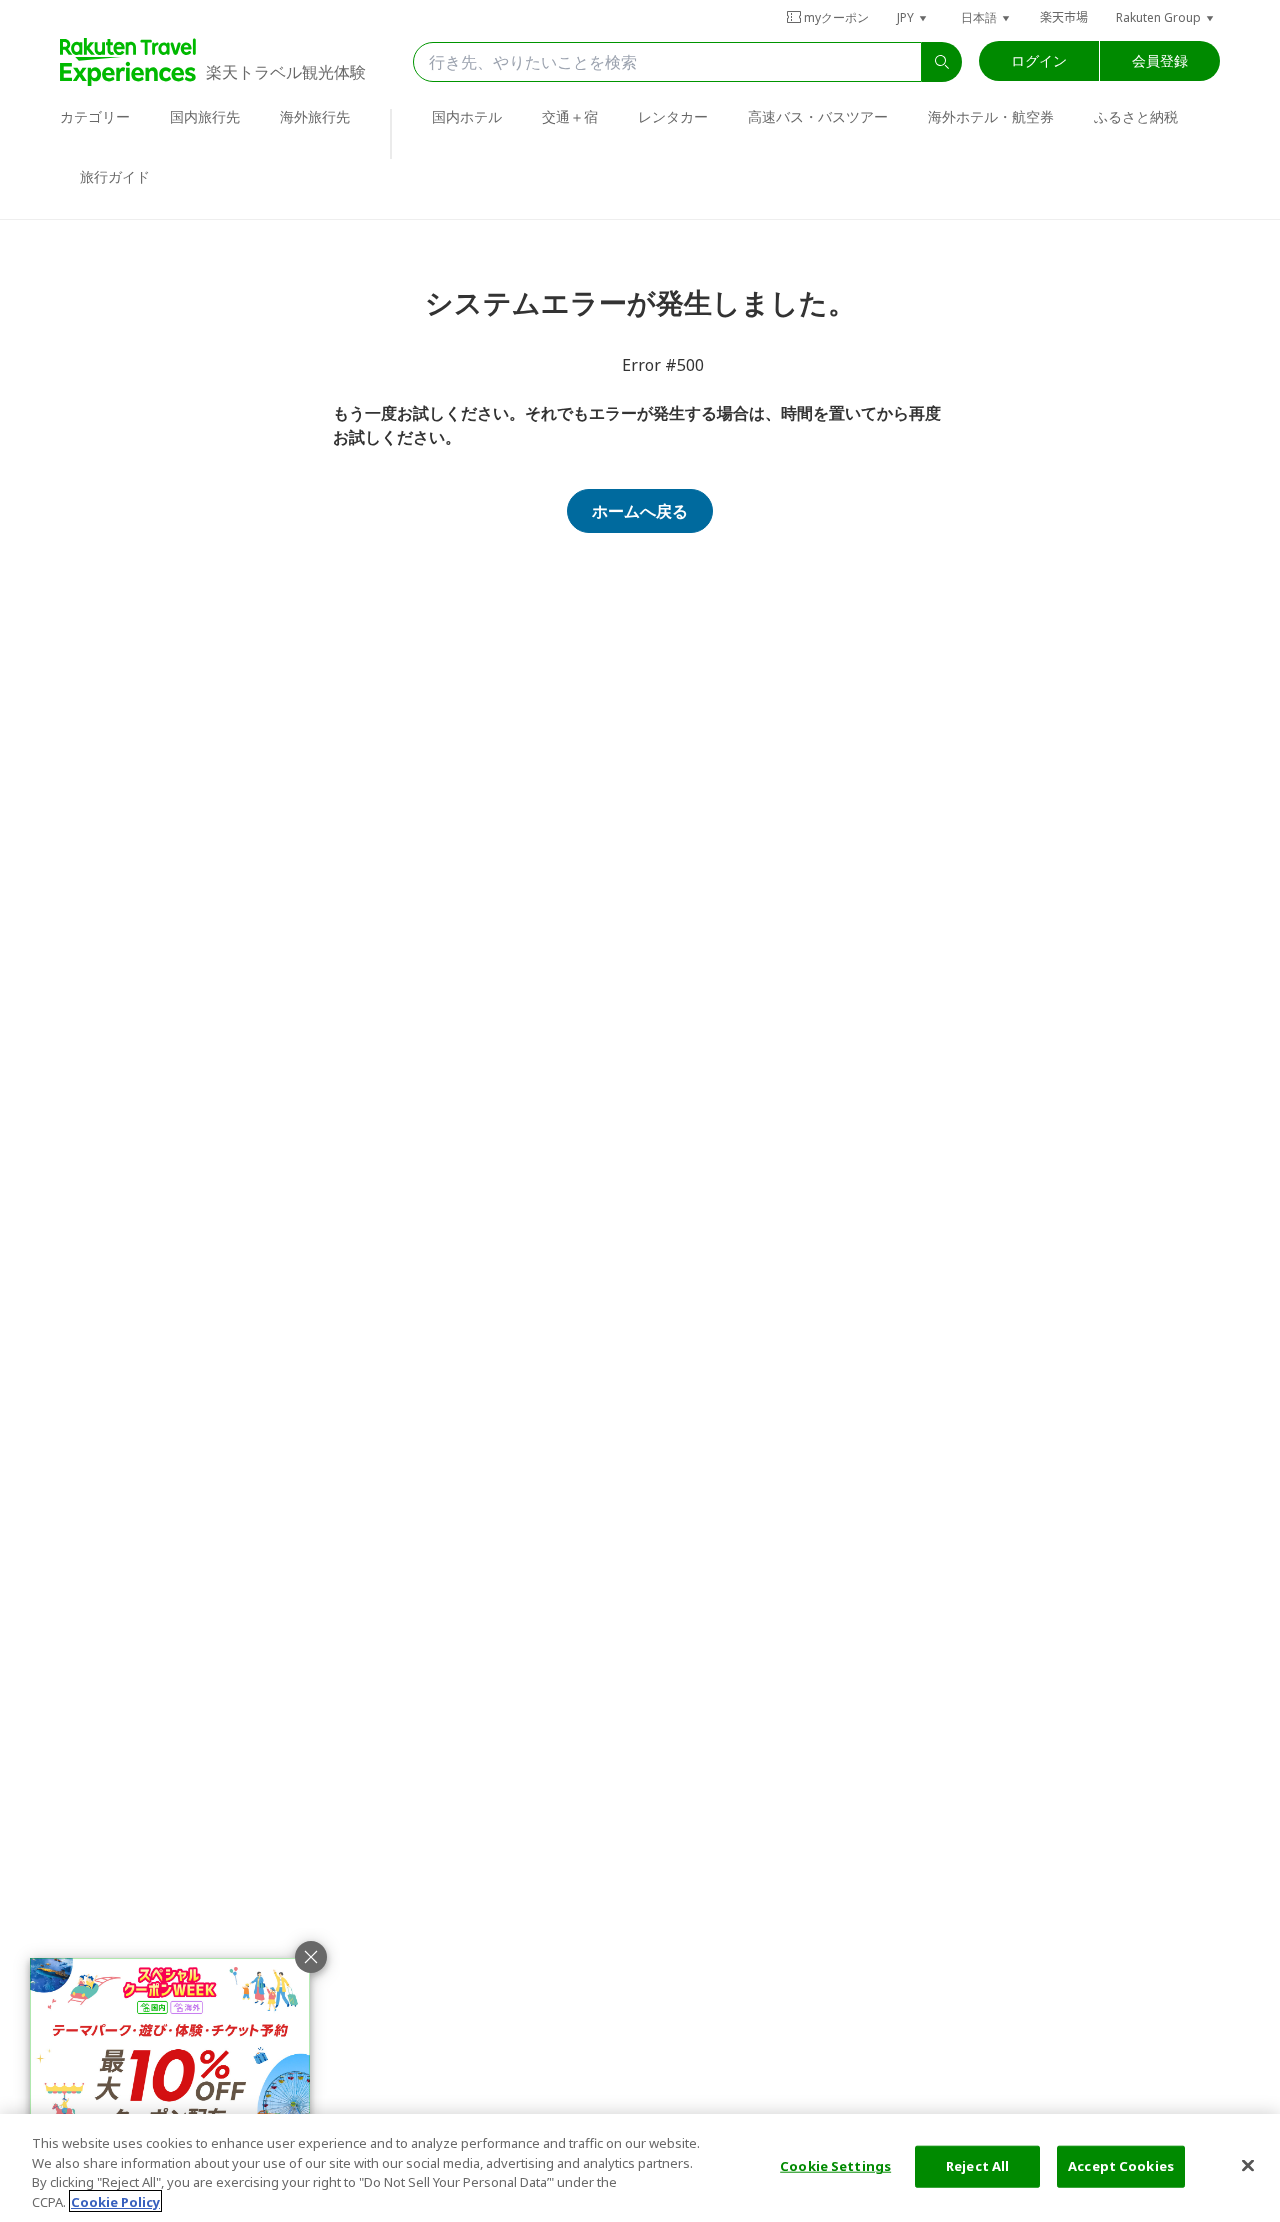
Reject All (977, 2166)
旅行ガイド (115, 176)
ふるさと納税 (1136, 116)
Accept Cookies (1121, 2166)
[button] (913, 17)
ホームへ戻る (640, 511)
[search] (942, 62)
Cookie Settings (835, 2166)
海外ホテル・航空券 (991, 116)
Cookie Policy (115, 2201)
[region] (640, 2168)
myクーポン (836, 17)
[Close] (1248, 2165)
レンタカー (673, 116)
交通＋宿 (570, 116)
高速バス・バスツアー (818, 116)
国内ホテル (467, 116)
